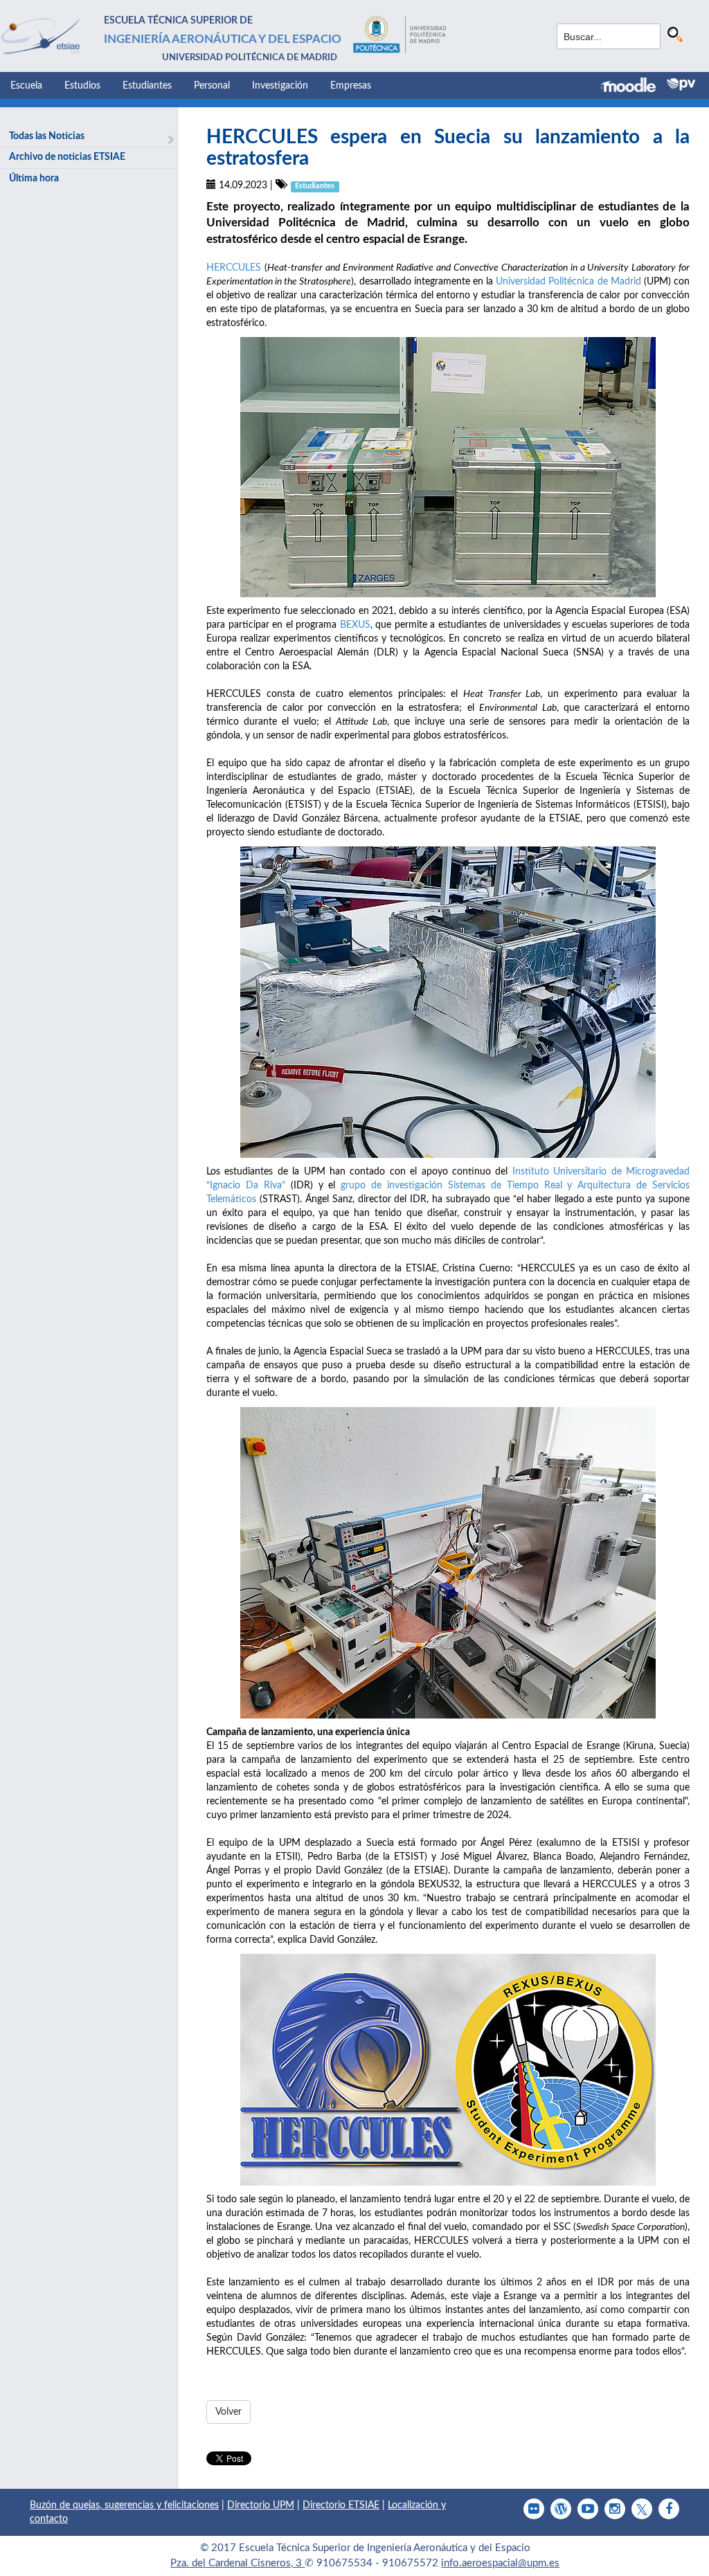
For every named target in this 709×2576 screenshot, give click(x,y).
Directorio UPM (261, 2505)
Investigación (280, 86)
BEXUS (355, 625)
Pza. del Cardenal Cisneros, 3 (237, 2563)
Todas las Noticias (47, 136)
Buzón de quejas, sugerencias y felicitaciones (124, 2505)
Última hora (34, 179)
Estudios (82, 86)
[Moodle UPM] (634, 87)
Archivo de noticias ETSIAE (67, 157)
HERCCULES (234, 268)
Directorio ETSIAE (341, 2505)
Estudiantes (147, 86)
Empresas (351, 86)
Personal (212, 86)
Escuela (26, 86)
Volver (228, 2412)
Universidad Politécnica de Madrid (568, 282)
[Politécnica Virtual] (681, 84)
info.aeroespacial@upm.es (500, 2563)
